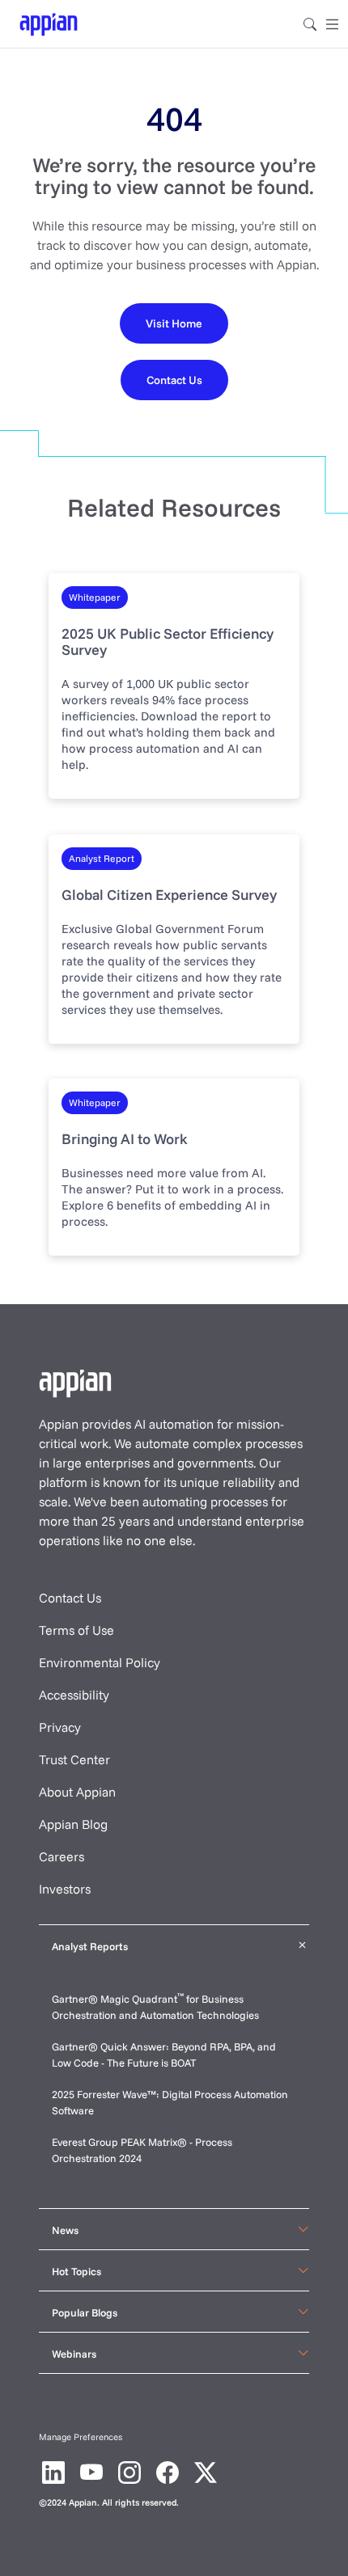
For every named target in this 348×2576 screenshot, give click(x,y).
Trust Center (74, 1759)
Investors (65, 1889)
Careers (62, 1856)
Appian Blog (73, 1824)
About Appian (77, 1792)
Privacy (60, 1727)
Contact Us (70, 1598)
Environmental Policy (100, 1662)
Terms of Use (76, 1630)
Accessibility (74, 1695)
